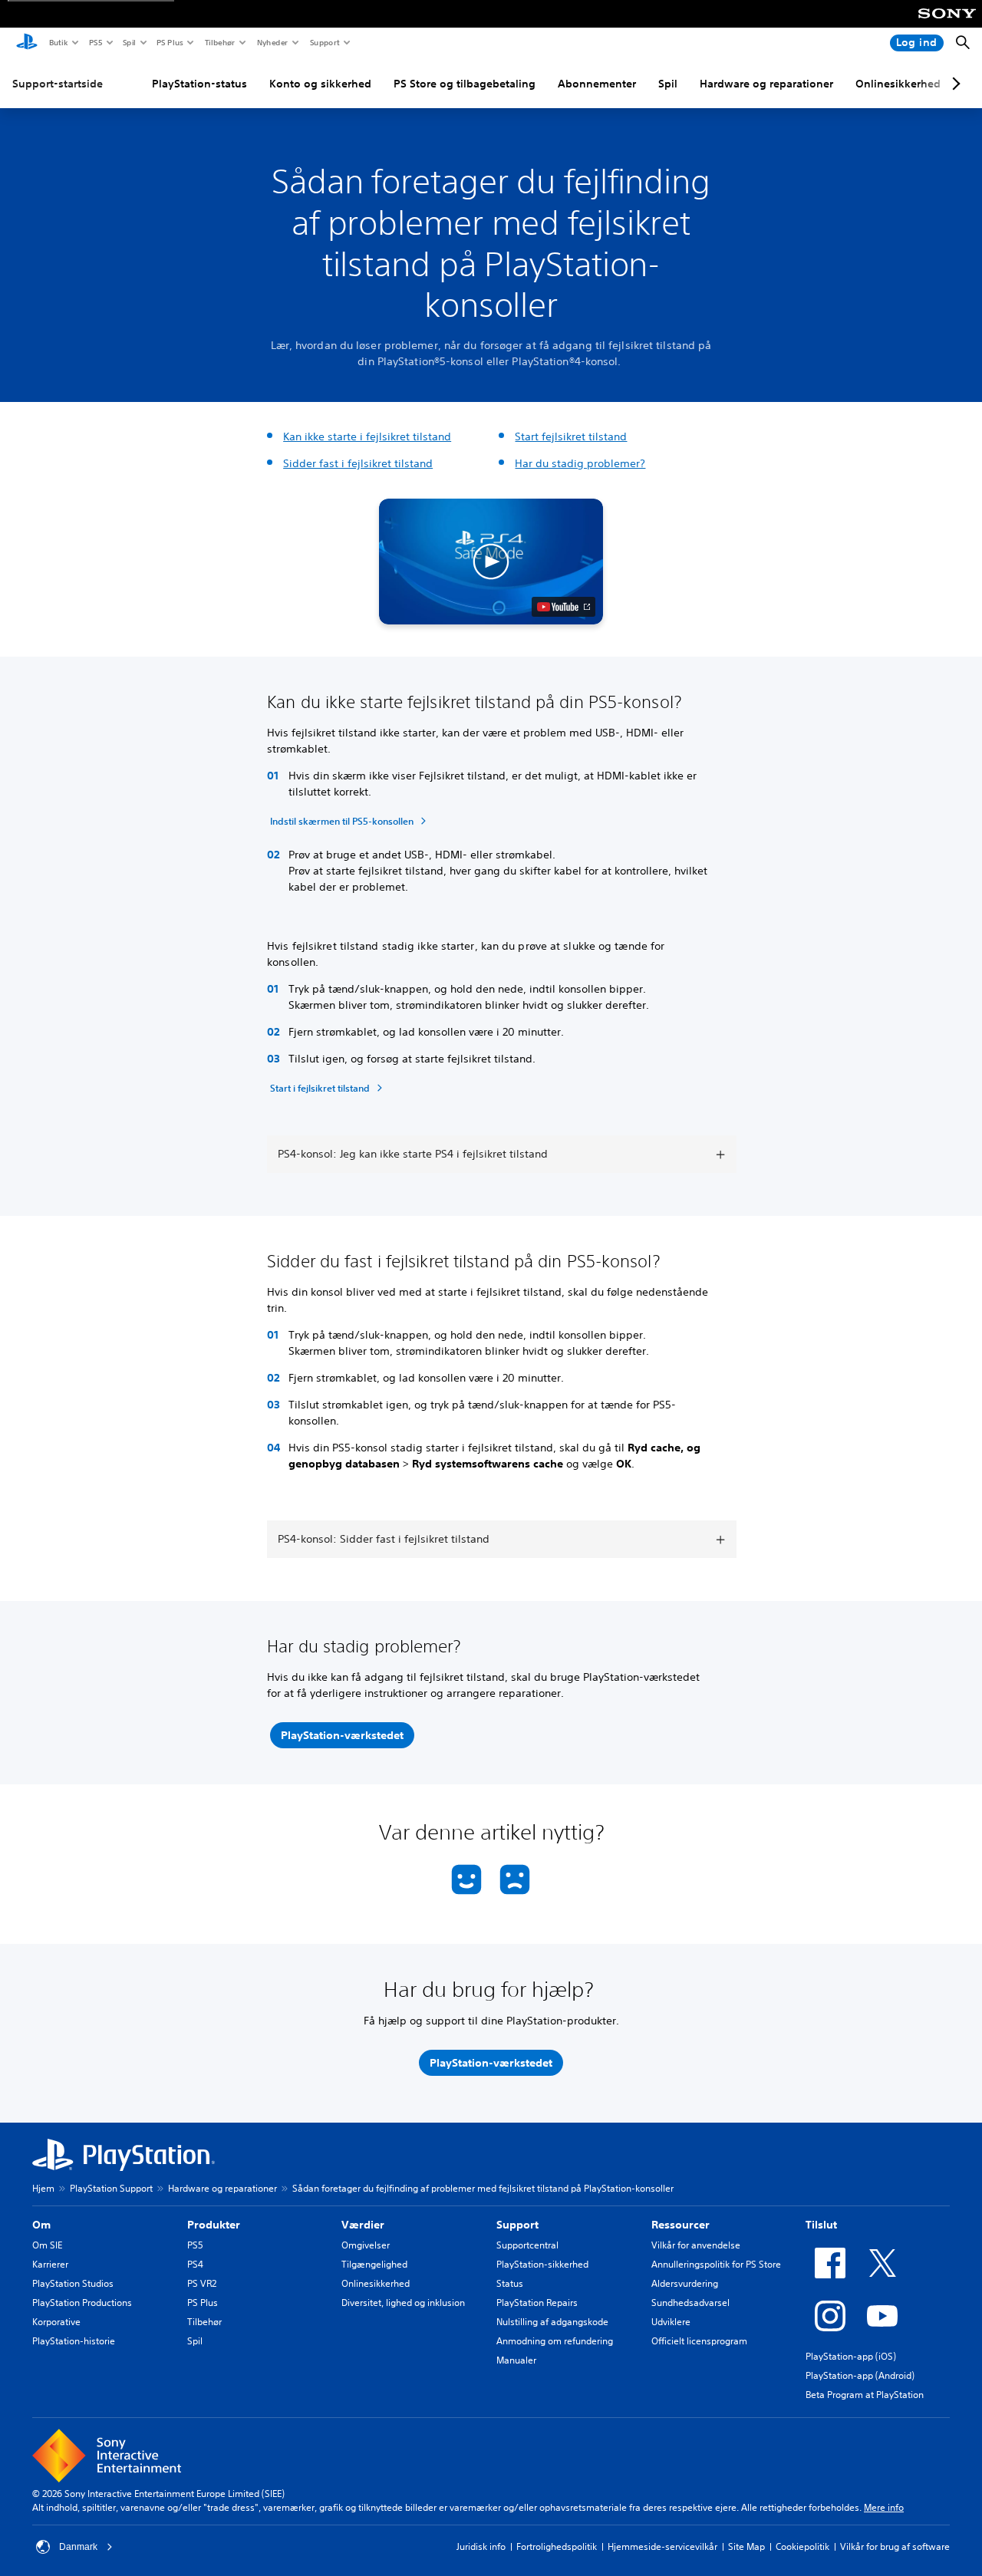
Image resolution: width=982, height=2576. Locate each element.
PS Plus (169, 42)
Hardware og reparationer (766, 84)
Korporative (56, 2322)
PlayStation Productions (82, 2303)
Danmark (78, 2547)
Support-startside (58, 84)
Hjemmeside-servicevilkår (662, 2546)
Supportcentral (527, 2245)
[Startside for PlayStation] (27, 43)
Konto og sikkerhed (320, 84)
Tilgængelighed (374, 2264)
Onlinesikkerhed (898, 84)
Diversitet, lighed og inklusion (403, 2303)
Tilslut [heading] (821, 2225)
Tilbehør (219, 42)
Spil (129, 42)
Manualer (516, 2360)
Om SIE (47, 2245)
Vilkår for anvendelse (696, 2245)
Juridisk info (481, 2546)
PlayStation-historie (74, 2341)
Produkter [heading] (214, 2225)
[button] (491, 562)
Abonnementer (597, 84)
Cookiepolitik (802, 2546)
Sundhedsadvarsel (690, 2303)
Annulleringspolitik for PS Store (716, 2264)
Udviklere (671, 2322)
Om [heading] (41, 2225)
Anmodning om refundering (555, 2341)
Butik (58, 42)
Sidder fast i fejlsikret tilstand (358, 463)
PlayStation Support (111, 2188)
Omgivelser (366, 2245)
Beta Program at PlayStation (865, 2395)
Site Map (746, 2546)
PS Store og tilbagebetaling (465, 84)
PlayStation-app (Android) (860, 2375)
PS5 (95, 42)
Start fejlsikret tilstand (571, 436)
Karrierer (50, 2264)
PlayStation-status (199, 84)
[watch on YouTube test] (563, 607)
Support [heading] (517, 2225)
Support (324, 42)
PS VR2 (202, 2283)
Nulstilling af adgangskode (552, 2322)
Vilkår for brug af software (895, 2546)
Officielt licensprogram (699, 2341)
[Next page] (954, 84)
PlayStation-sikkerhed (542, 2264)
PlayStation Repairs (537, 2303)
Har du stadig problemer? (580, 463)
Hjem (43, 2188)
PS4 (195, 2264)
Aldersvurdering (685, 2283)
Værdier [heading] (363, 2225)
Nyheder (272, 42)
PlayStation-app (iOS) (851, 2356)
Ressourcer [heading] (680, 2225)
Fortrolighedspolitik (557, 2546)
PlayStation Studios (73, 2283)
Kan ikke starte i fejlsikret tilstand (367, 436)
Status (510, 2283)
